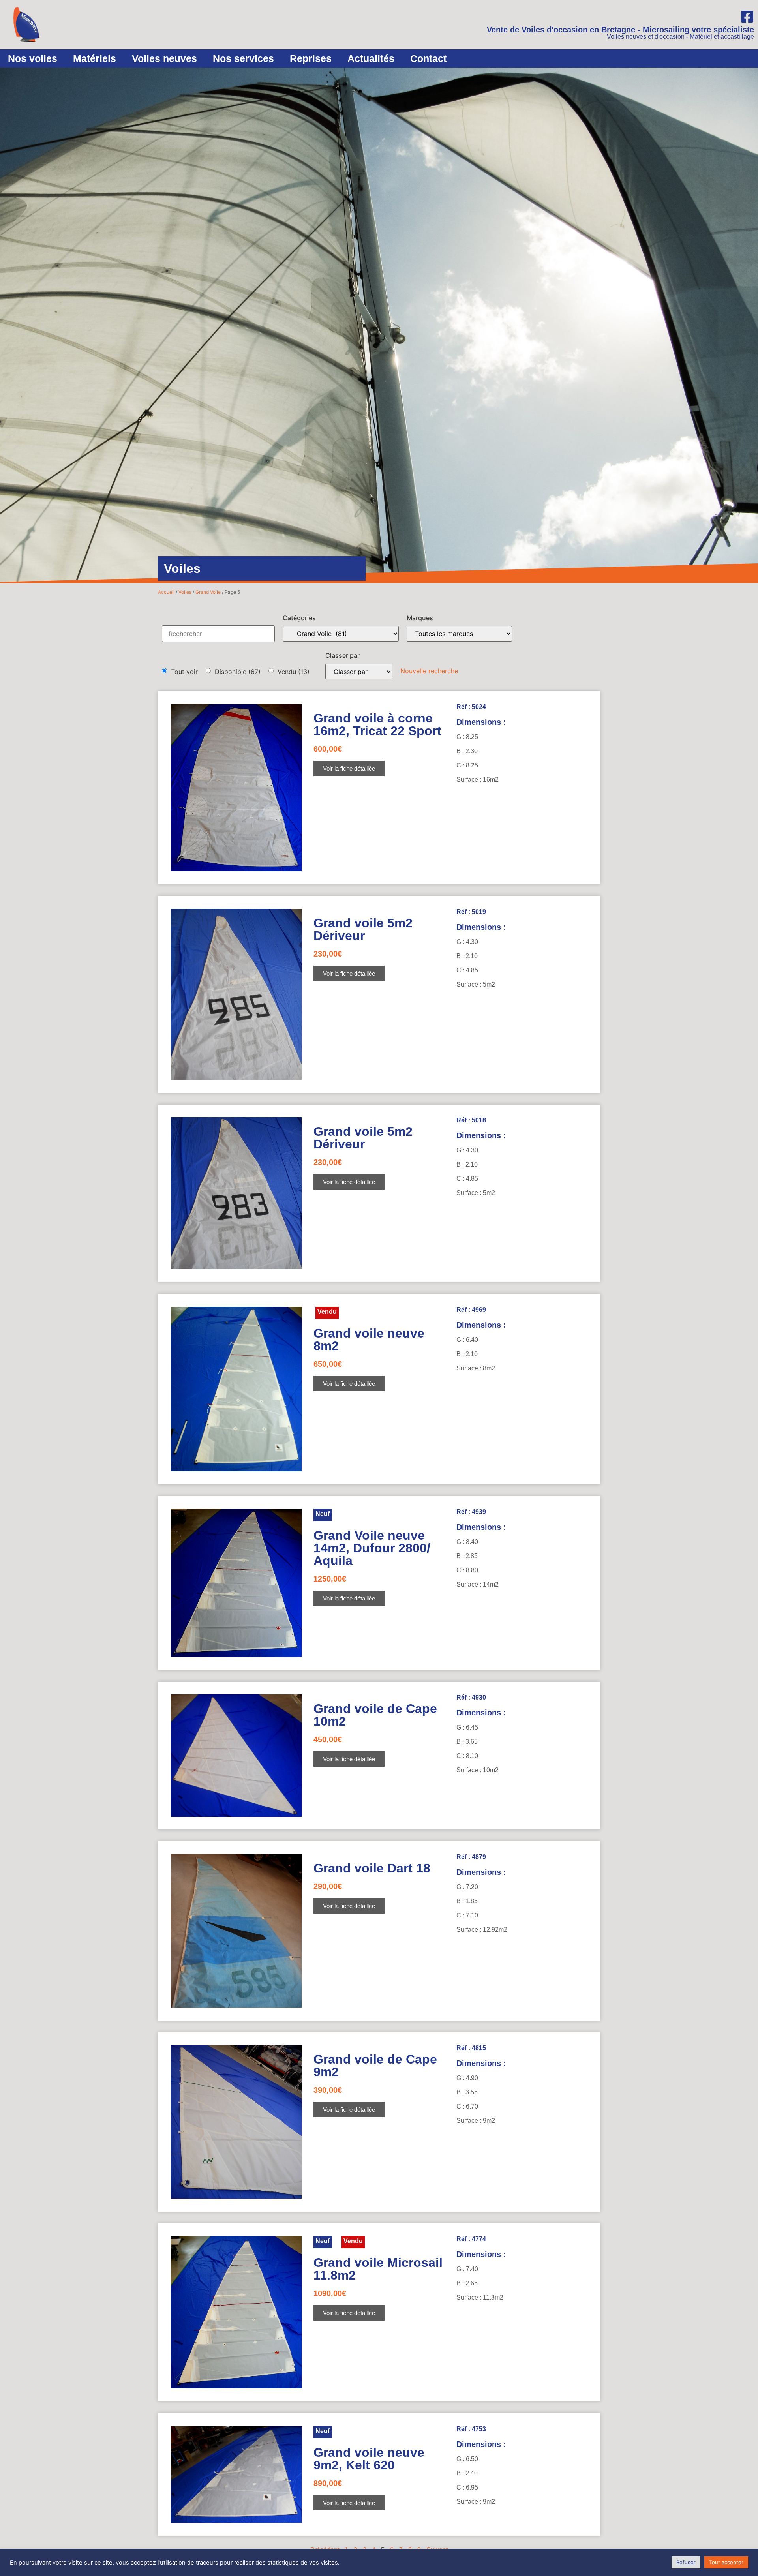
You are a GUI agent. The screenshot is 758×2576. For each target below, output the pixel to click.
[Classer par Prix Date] (359, 672)
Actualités (371, 58)
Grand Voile (208, 592)
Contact (428, 58)
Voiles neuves (164, 58)
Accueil (166, 592)
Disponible (238, 672)
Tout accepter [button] (726, 2562)
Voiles (185, 592)
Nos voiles (33, 58)
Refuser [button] (686, 2562)
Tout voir (184, 672)
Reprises (311, 58)
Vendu (294, 672)
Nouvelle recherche (429, 671)
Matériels (95, 58)
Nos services (243, 58)
